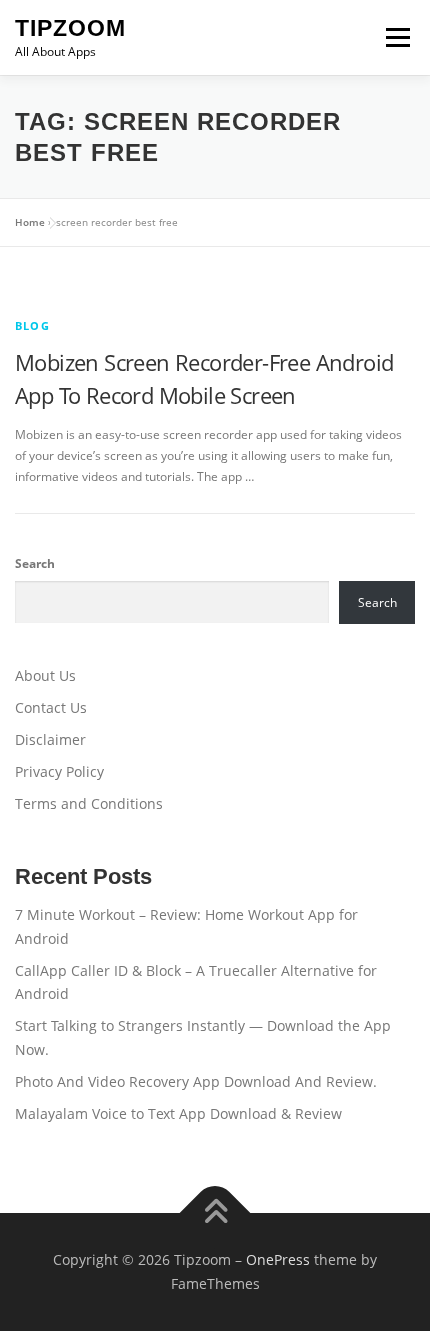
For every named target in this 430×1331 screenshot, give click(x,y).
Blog (32, 325)
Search (35, 563)
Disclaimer (50, 739)
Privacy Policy (59, 771)
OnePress (278, 1259)
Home (30, 222)
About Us (45, 675)
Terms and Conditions (89, 803)
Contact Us (51, 707)
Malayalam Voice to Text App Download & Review (178, 1113)
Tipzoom (70, 28)
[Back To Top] (215, 1213)
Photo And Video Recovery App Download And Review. (196, 1081)
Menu (396, 37)
